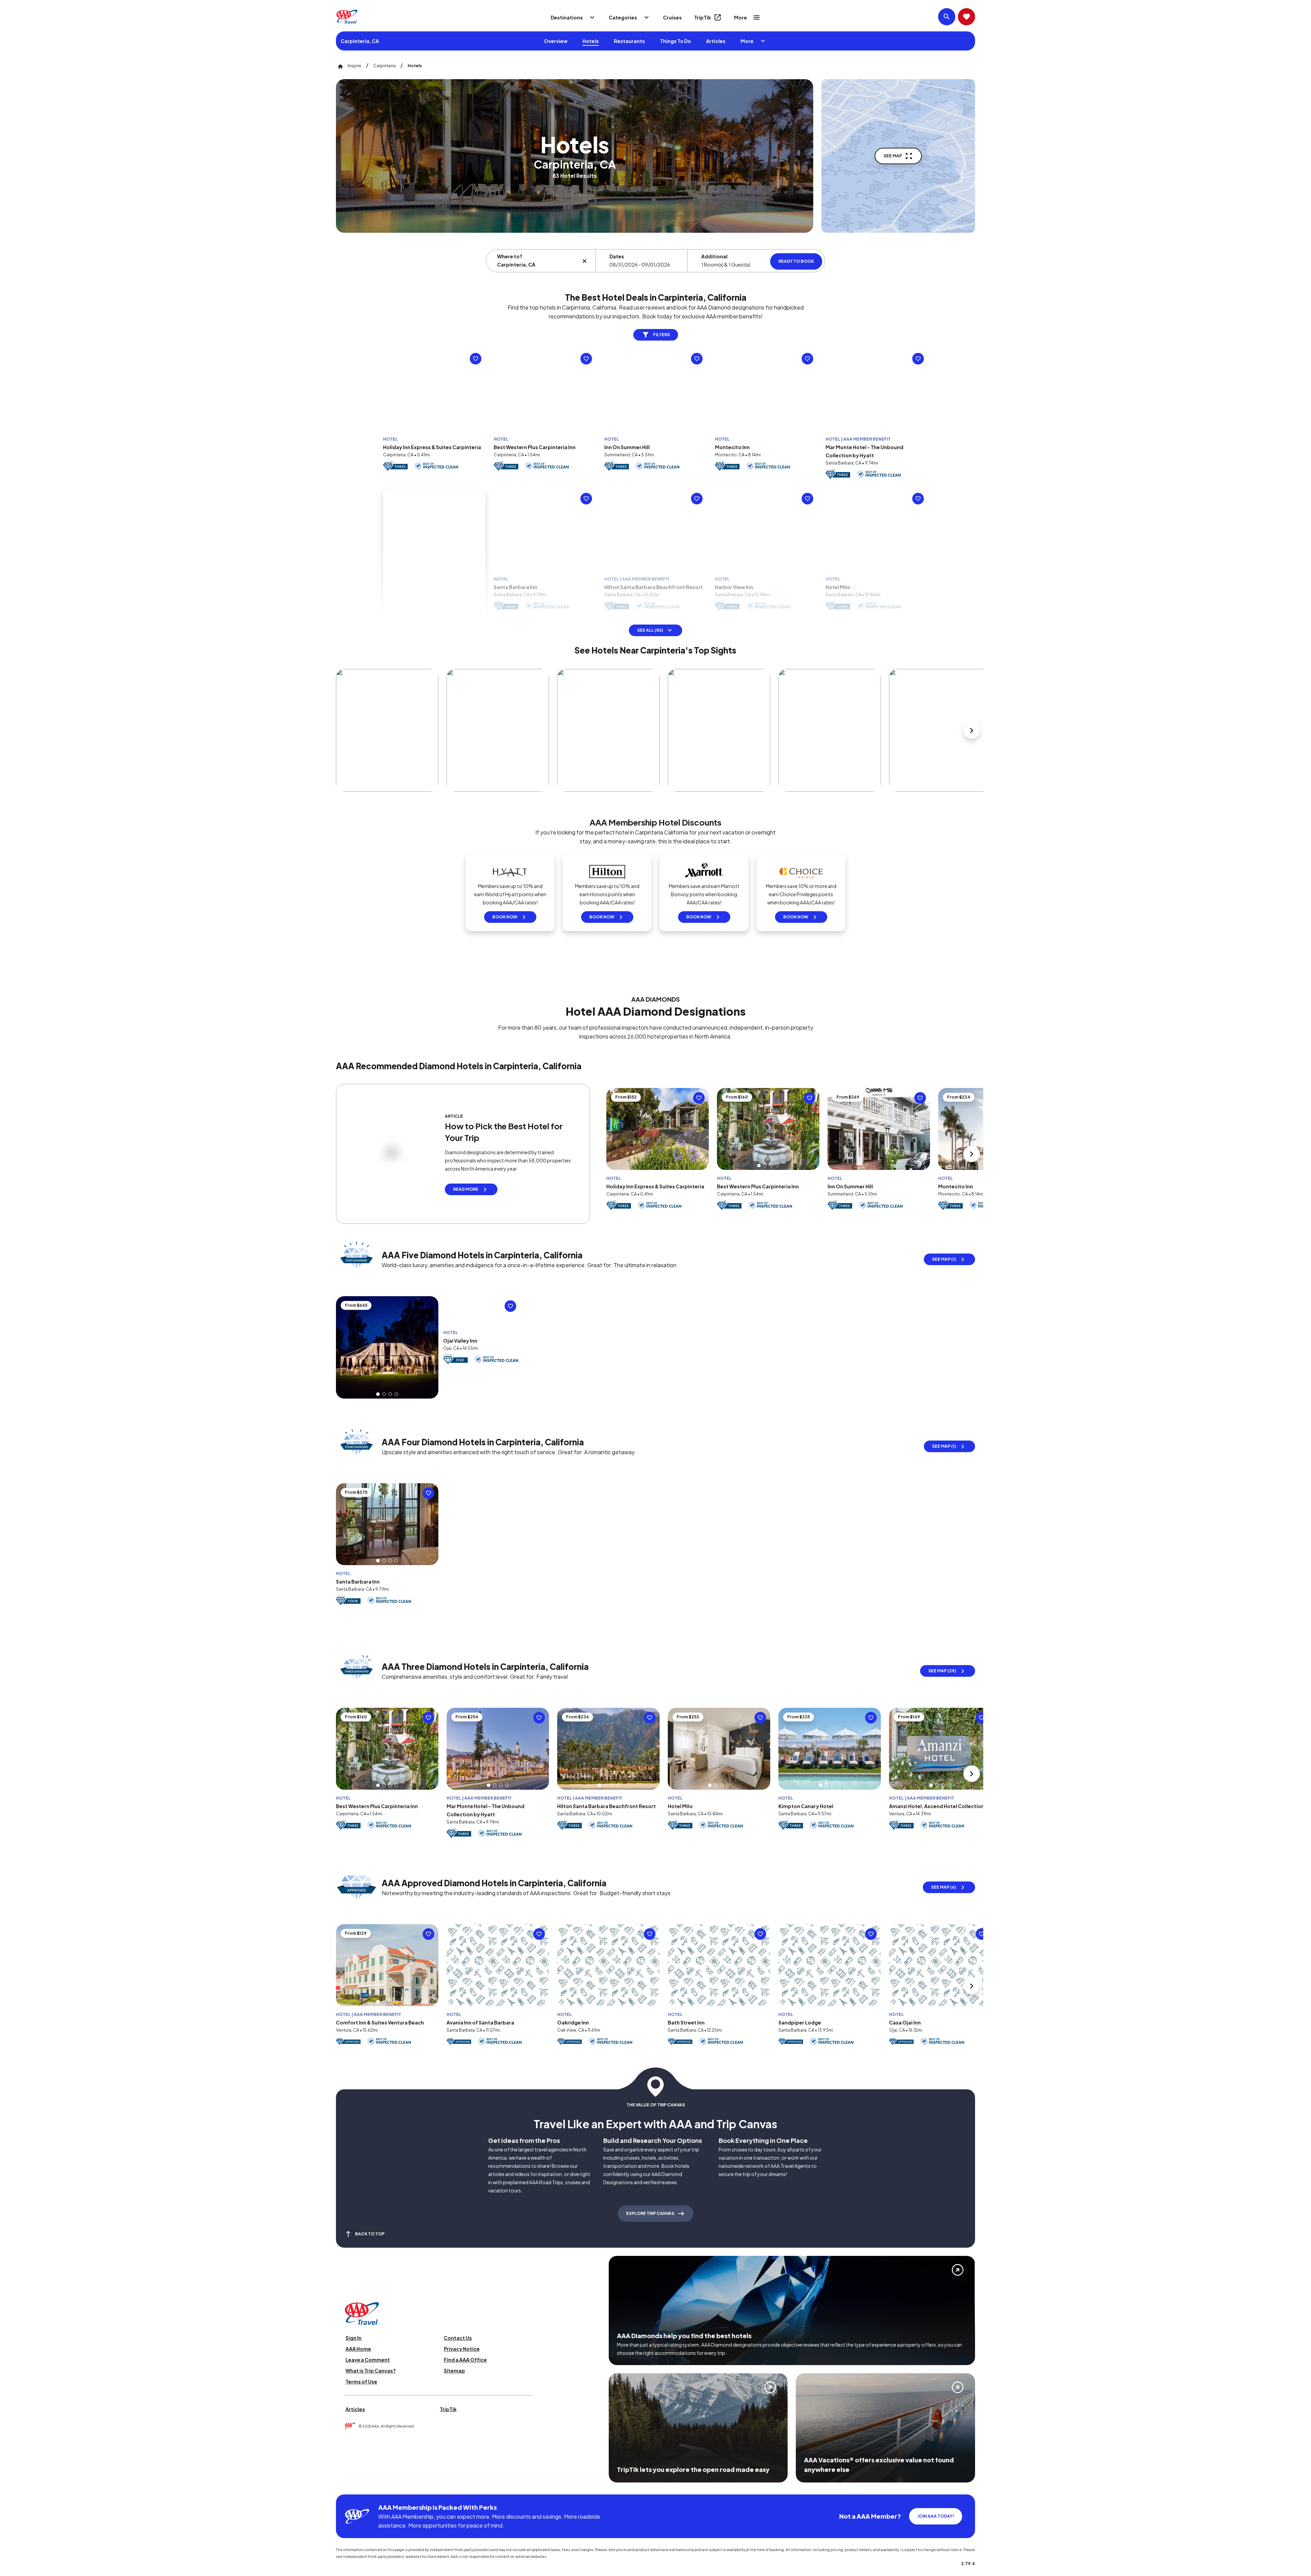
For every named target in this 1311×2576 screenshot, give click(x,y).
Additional (714, 256)
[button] (536, 443)
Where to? (510, 256)
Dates (617, 256)
